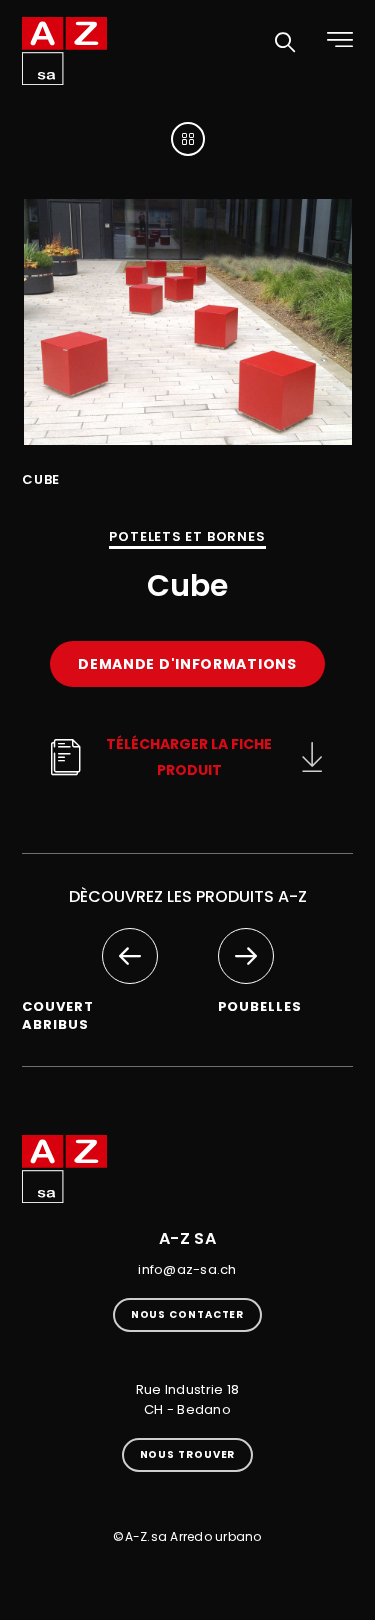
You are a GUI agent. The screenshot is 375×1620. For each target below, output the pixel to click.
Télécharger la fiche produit (189, 757)
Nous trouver (188, 1454)
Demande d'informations (187, 664)
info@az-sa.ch (187, 1269)
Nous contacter (188, 1314)
